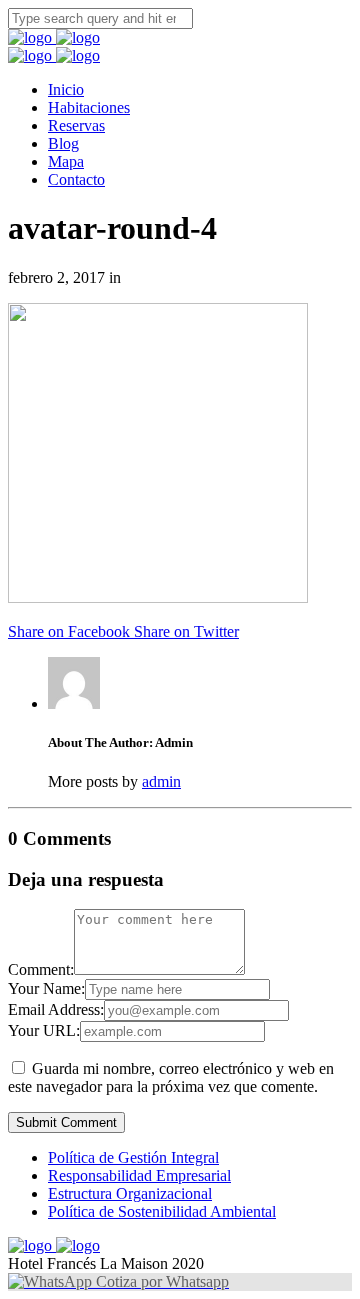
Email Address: (56, 1009)
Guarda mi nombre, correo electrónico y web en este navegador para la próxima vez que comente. (171, 1077)
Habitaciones (89, 107)
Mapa (66, 161)
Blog (63, 143)
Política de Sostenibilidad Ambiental (162, 1211)
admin (161, 781)
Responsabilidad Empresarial (139, 1175)
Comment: (41, 969)
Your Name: (46, 988)
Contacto (76, 179)
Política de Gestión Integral (133, 1157)
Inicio (66, 89)
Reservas (76, 125)
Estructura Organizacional (130, 1193)
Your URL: (44, 1030)
